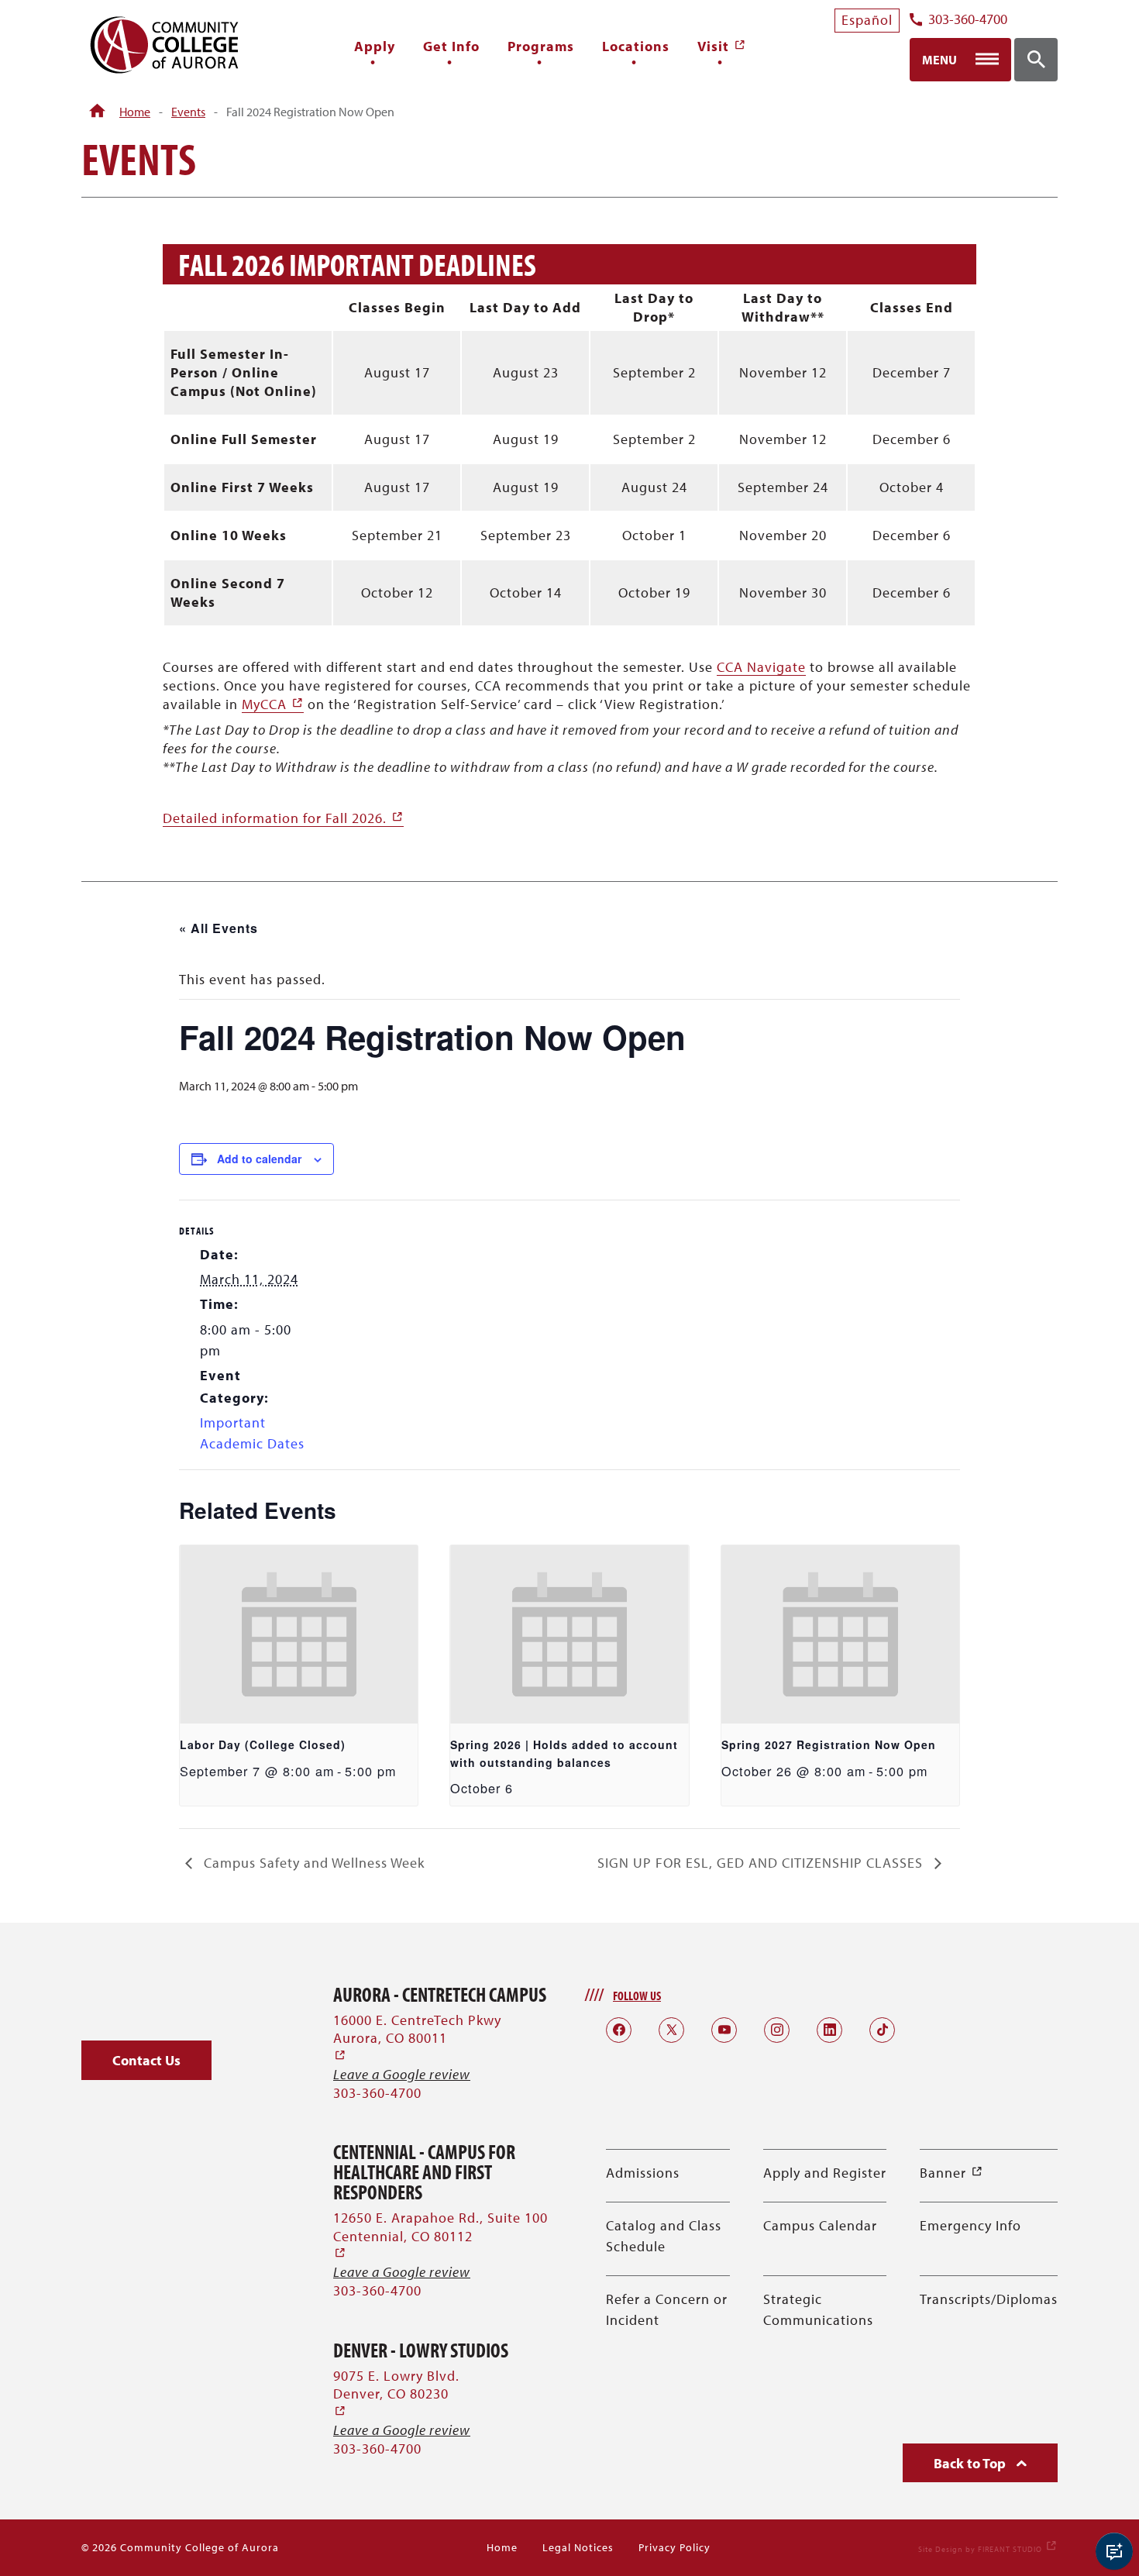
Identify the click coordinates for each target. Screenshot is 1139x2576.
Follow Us (637, 1996)
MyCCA (273, 704)
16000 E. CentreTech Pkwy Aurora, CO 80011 (417, 2038)
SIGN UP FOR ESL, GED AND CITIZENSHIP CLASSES (762, 1863)
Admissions (643, 2173)
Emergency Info (970, 2225)
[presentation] (299, 1634)
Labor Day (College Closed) (263, 1744)
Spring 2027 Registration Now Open (829, 1744)
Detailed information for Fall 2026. (283, 818)
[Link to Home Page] (97, 112)
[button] (146, 2060)
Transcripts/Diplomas (989, 2299)
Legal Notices (578, 2547)
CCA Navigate (761, 667)
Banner (951, 2173)
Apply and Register (825, 2173)
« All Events (219, 928)
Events (188, 112)
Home (135, 112)
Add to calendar (259, 1159)
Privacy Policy (674, 2547)
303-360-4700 (968, 20)
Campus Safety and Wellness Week (312, 1863)
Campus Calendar (820, 2225)
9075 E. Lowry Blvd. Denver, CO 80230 (396, 2393)
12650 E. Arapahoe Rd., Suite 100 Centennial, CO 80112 (440, 2235)
